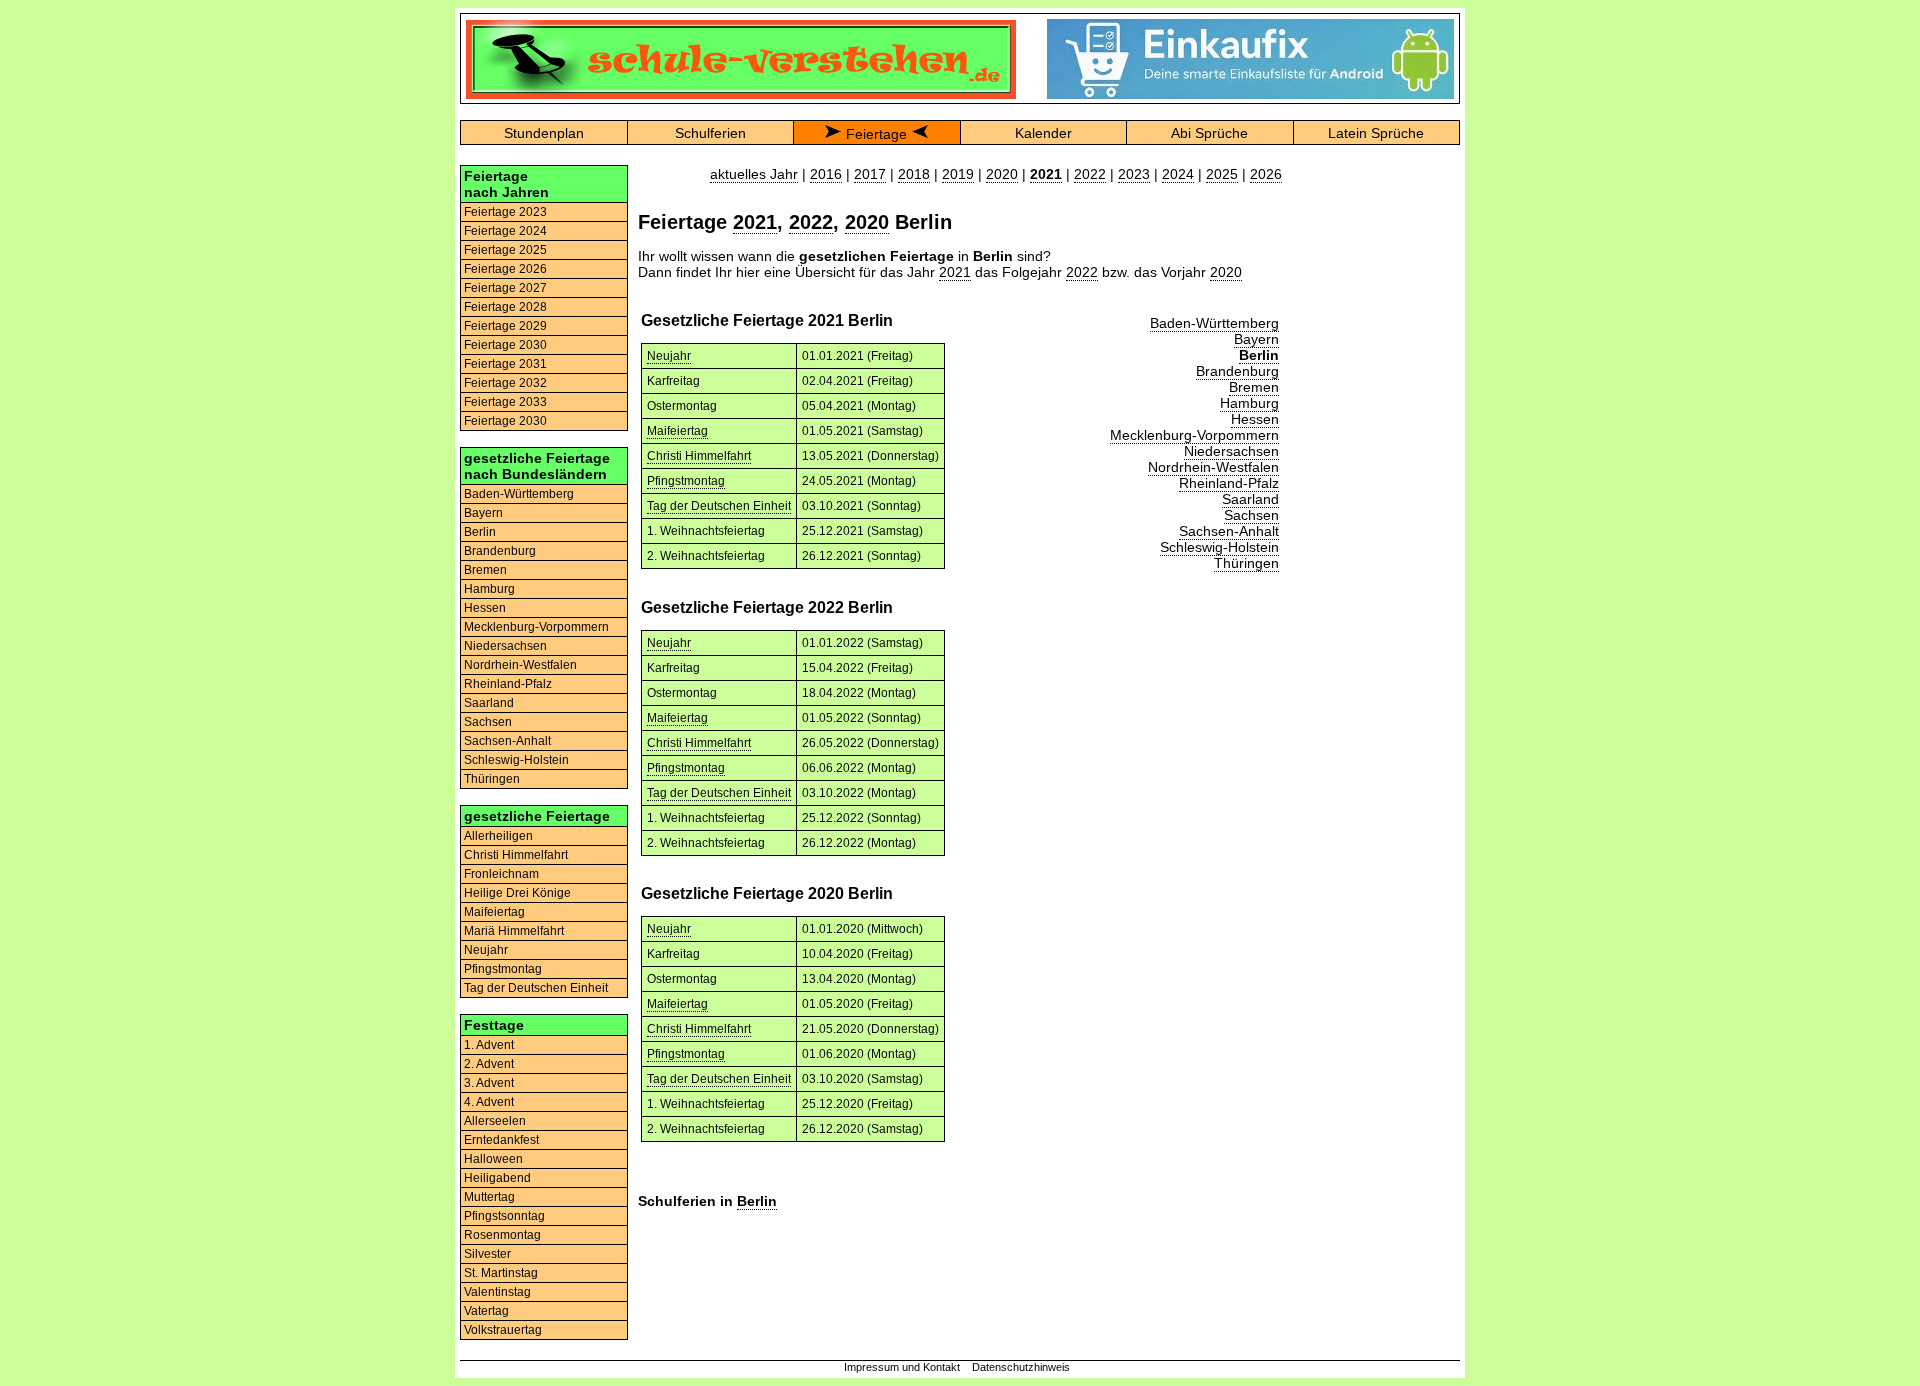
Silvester (487, 1254)
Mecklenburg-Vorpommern (536, 627)
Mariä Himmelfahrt (514, 931)
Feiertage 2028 (505, 307)
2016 (826, 174)
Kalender (1043, 133)
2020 (1002, 174)
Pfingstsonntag (504, 1216)
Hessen (485, 608)
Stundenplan (544, 133)
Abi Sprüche (1209, 133)
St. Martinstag (501, 1273)
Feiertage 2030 (505, 345)
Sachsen (488, 722)
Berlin (480, 532)
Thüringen (492, 779)
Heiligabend (497, 1178)
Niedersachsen (505, 646)
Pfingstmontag (503, 969)
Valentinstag (497, 1292)
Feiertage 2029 (505, 326)
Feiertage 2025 (505, 250)
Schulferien (710, 133)
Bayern (483, 513)
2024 (1178, 174)
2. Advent (489, 1064)
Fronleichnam (501, 874)
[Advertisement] (1376, 465)
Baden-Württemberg (519, 494)
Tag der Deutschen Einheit (536, 988)
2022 (1090, 174)
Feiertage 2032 (505, 383)
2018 (914, 174)
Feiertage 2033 (505, 402)
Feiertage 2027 (505, 288)
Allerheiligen (498, 836)
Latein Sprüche (1376, 133)
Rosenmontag (502, 1235)
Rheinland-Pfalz (508, 684)
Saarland (489, 703)
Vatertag (486, 1311)
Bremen (485, 570)
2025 (1222, 174)
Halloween (493, 1159)
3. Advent (489, 1083)
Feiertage (876, 134)
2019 (958, 174)
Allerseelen (495, 1121)
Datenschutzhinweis (1021, 1367)
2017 (870, 174)
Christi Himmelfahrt (516, 855)
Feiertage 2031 (505, 364)
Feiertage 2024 (505, 231)
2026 (1266, 174)
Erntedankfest (501, 1140)
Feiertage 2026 (505, 269)
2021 (755, 222)
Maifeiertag (494, 912)
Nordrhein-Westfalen (520, 665)
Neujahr (486, 950)
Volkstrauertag (503, 1330)
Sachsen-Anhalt (507, 741)
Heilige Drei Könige (517, 893)
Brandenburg (500, 551)
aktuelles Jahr (754, 174)
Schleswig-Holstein (516, 760)
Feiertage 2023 (505, 212)
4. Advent (489, 1102)
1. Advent (489, 1045)
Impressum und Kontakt (902, 1367)
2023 (1134, 174)
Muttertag (489, 1197)
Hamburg (489, 589)
